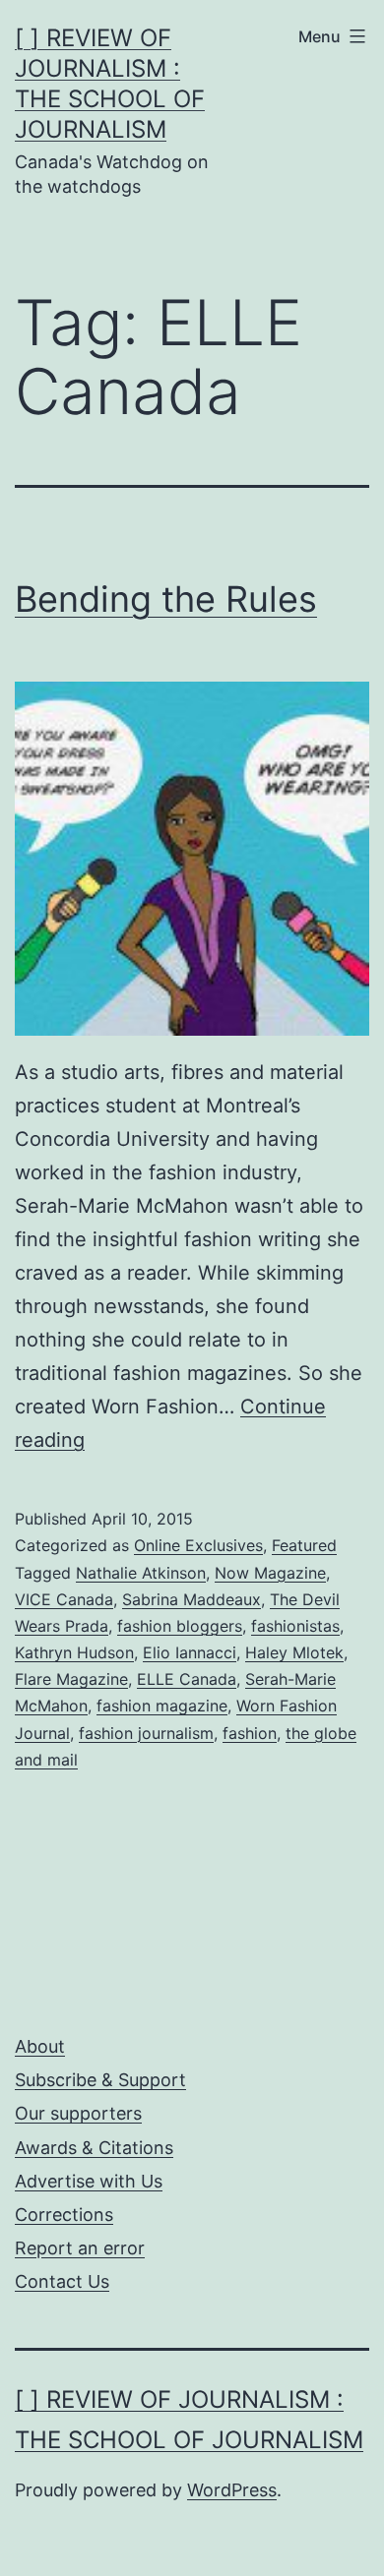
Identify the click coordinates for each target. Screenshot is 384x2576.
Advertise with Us (89, 2181)
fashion (250, 1733)
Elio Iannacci (190, 1652)
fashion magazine (162, 1706)
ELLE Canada (187, 1679)
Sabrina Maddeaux (192, 1599)
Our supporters (78, 2113)
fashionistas (295, 1626)
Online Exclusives (198, 1545)
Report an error (80, 2248)
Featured (304, 1545)
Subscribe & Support (100, 2080)
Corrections (64, 2215)
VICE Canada (64, 1599)
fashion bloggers (180, 1626)
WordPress (232, 2490)
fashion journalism (146, 1733)
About (40, 2046)
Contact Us (62, 2281)
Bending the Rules (166, 599)
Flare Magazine (71, 1679)
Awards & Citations (94, 2148)
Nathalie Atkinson (141, 1573)
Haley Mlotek (294, 1652)
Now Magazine (270, 1573)
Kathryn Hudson (74, 1652)
